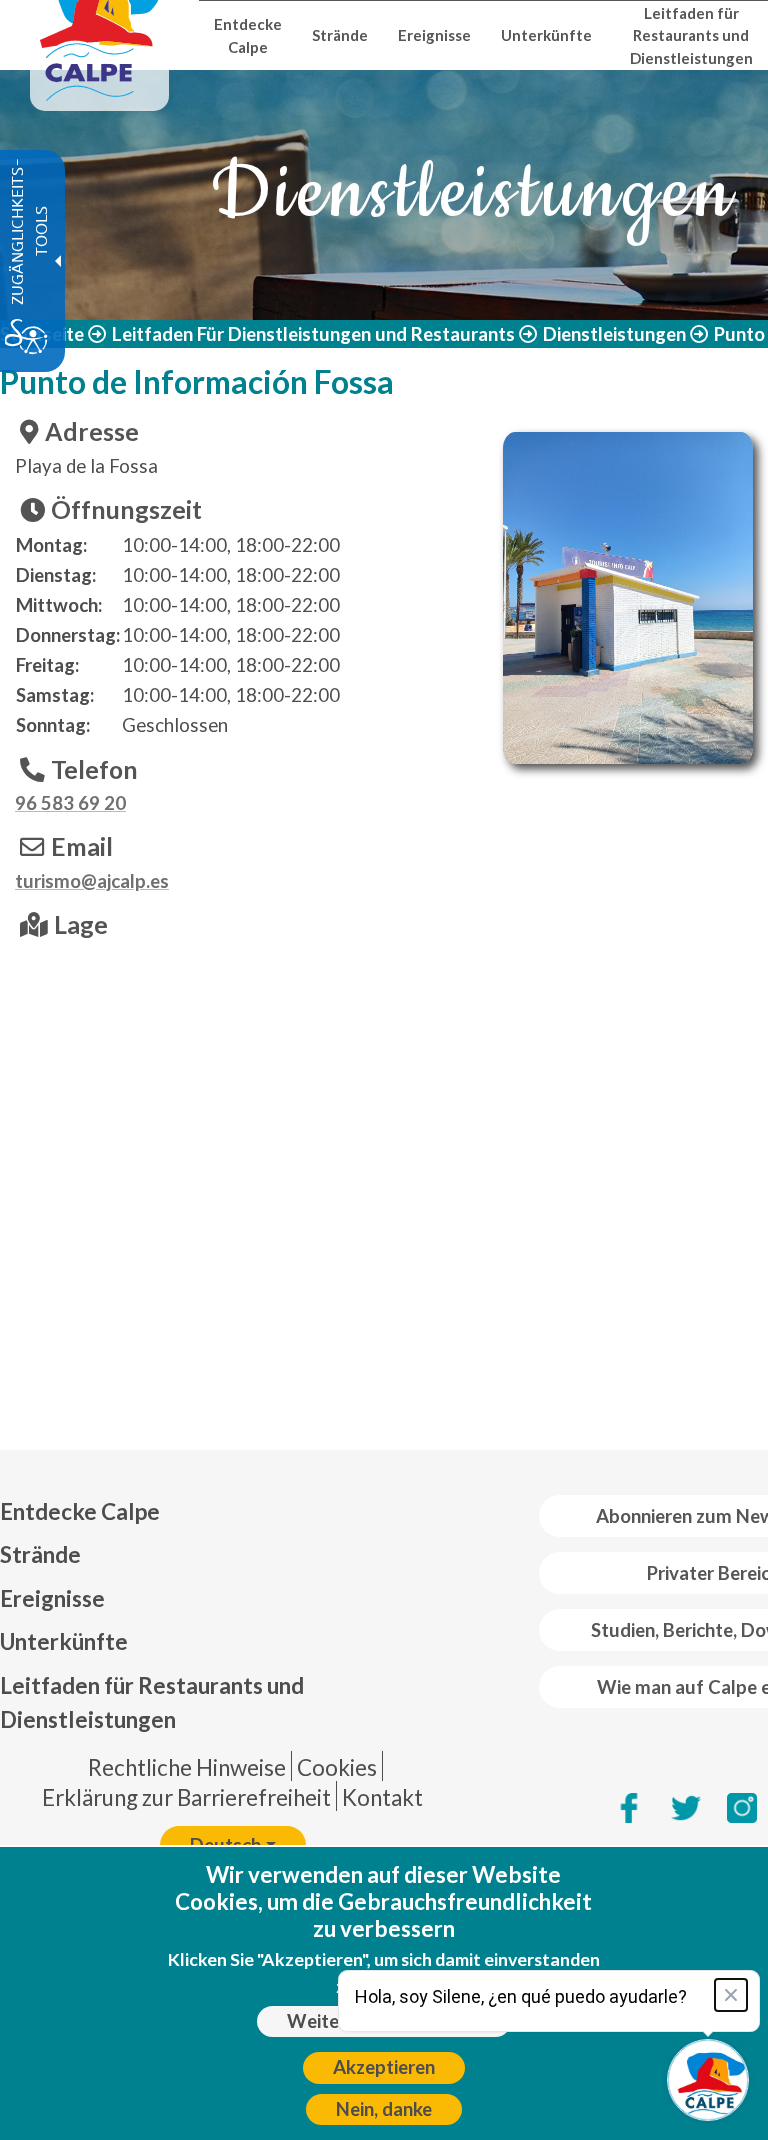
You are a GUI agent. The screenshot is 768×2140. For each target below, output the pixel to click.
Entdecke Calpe (80, 1511)
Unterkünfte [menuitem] (546, 35)
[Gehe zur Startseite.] (99, 35)
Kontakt (382, 1797)
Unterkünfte (64, 1641)
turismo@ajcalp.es (92, 881)
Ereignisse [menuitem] (434, 35)
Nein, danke (384, 2109)
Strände (40, 1554)
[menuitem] (233, 1512)
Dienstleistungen (614, 334)
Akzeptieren (384, 2067)
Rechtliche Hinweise (187, 1767)
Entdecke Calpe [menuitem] (248, 35)
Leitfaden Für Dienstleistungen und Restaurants (313, 334)
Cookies (337, 1767)
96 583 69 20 (70, 803)
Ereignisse (52, 1598)
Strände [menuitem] (340, 35)
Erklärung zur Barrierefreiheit (186, 1797)
